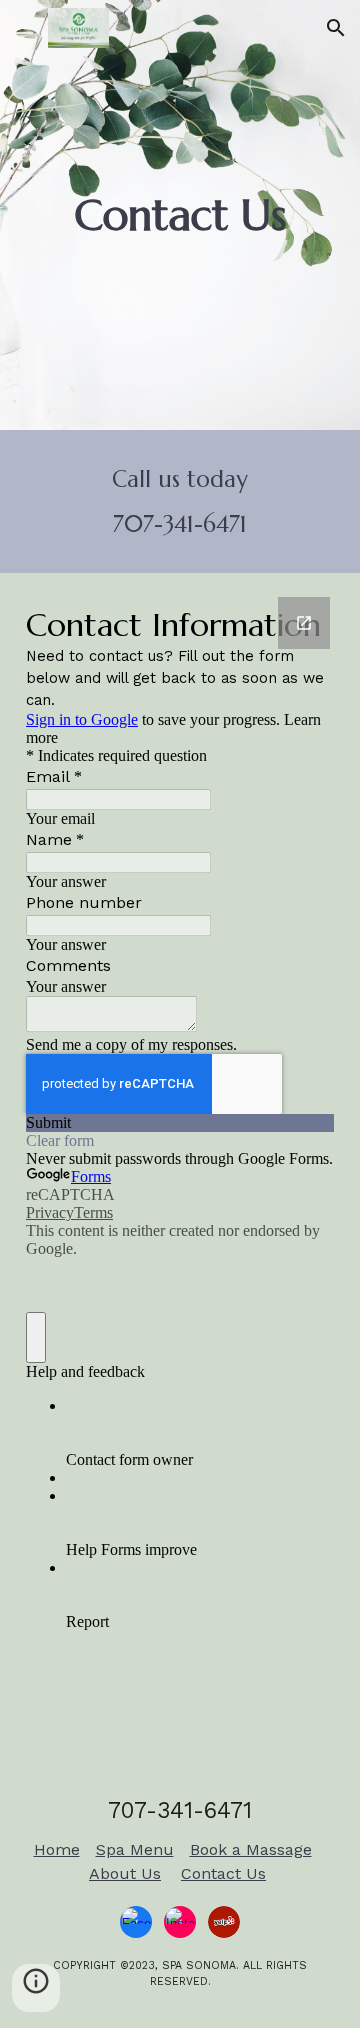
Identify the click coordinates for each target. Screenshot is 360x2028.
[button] (24, 27)
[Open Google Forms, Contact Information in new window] (304, 623)
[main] (180, 215)
